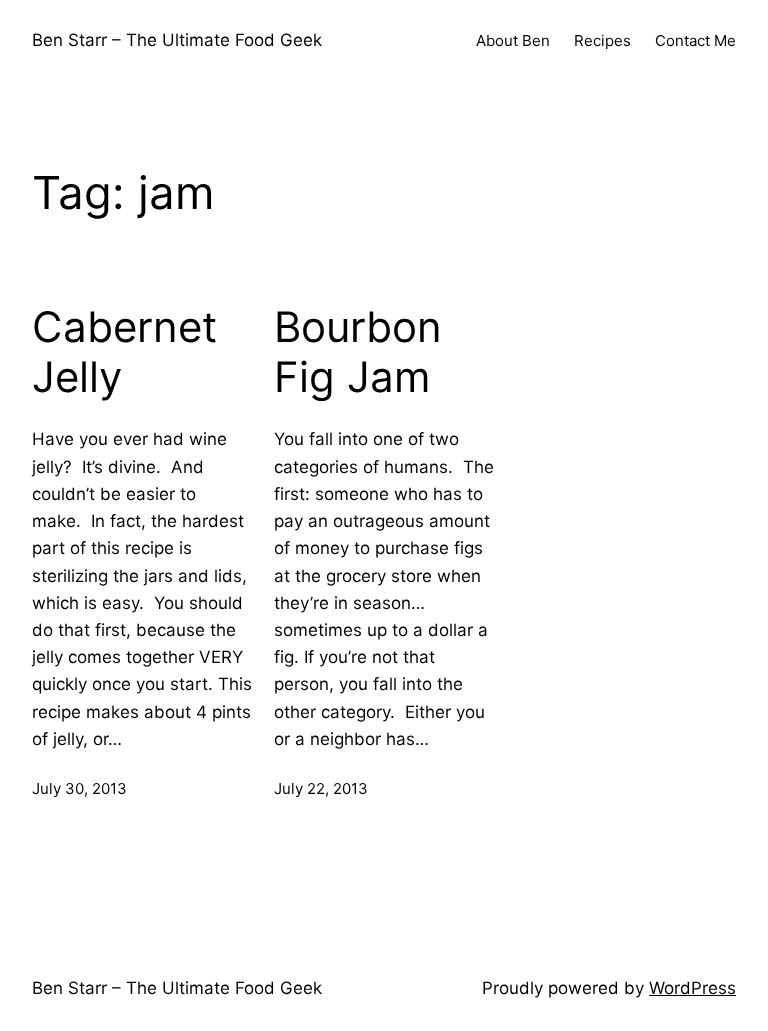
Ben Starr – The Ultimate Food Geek (177, 40)
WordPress (692, 988)
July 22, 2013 (321, 788)
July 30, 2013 (79, 788)
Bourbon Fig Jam (358, 352)
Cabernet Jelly (124, 352)
